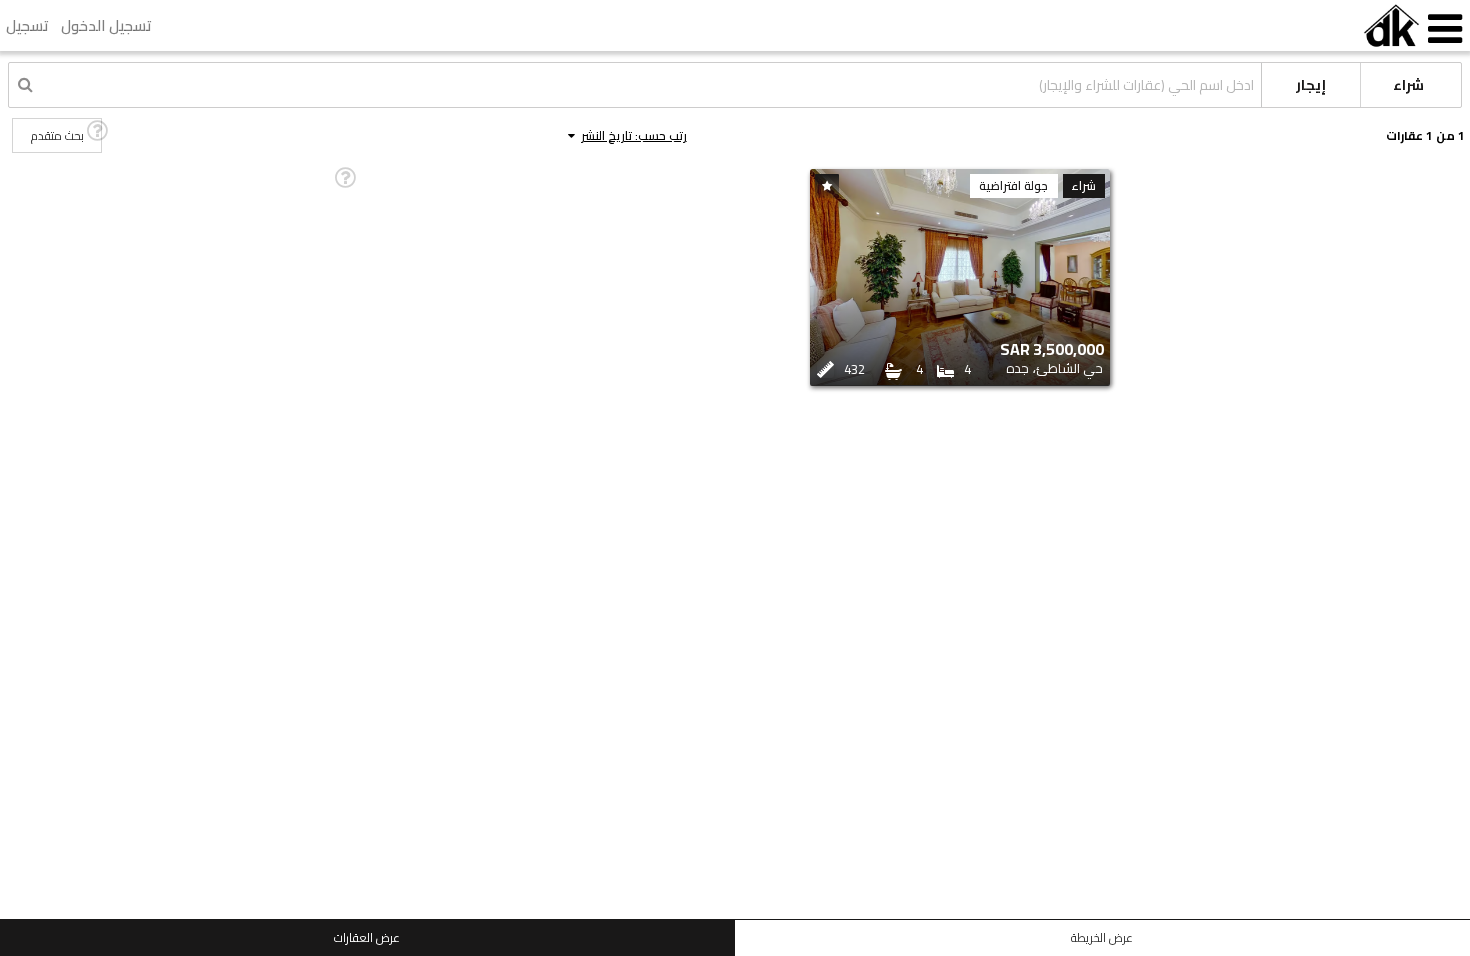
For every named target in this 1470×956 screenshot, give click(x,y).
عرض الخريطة (1102, 937)
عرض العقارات (367, 937)
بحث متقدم (57, 135)
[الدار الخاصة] (1391, 25)
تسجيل (27, 25)
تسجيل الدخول (106, 25)
